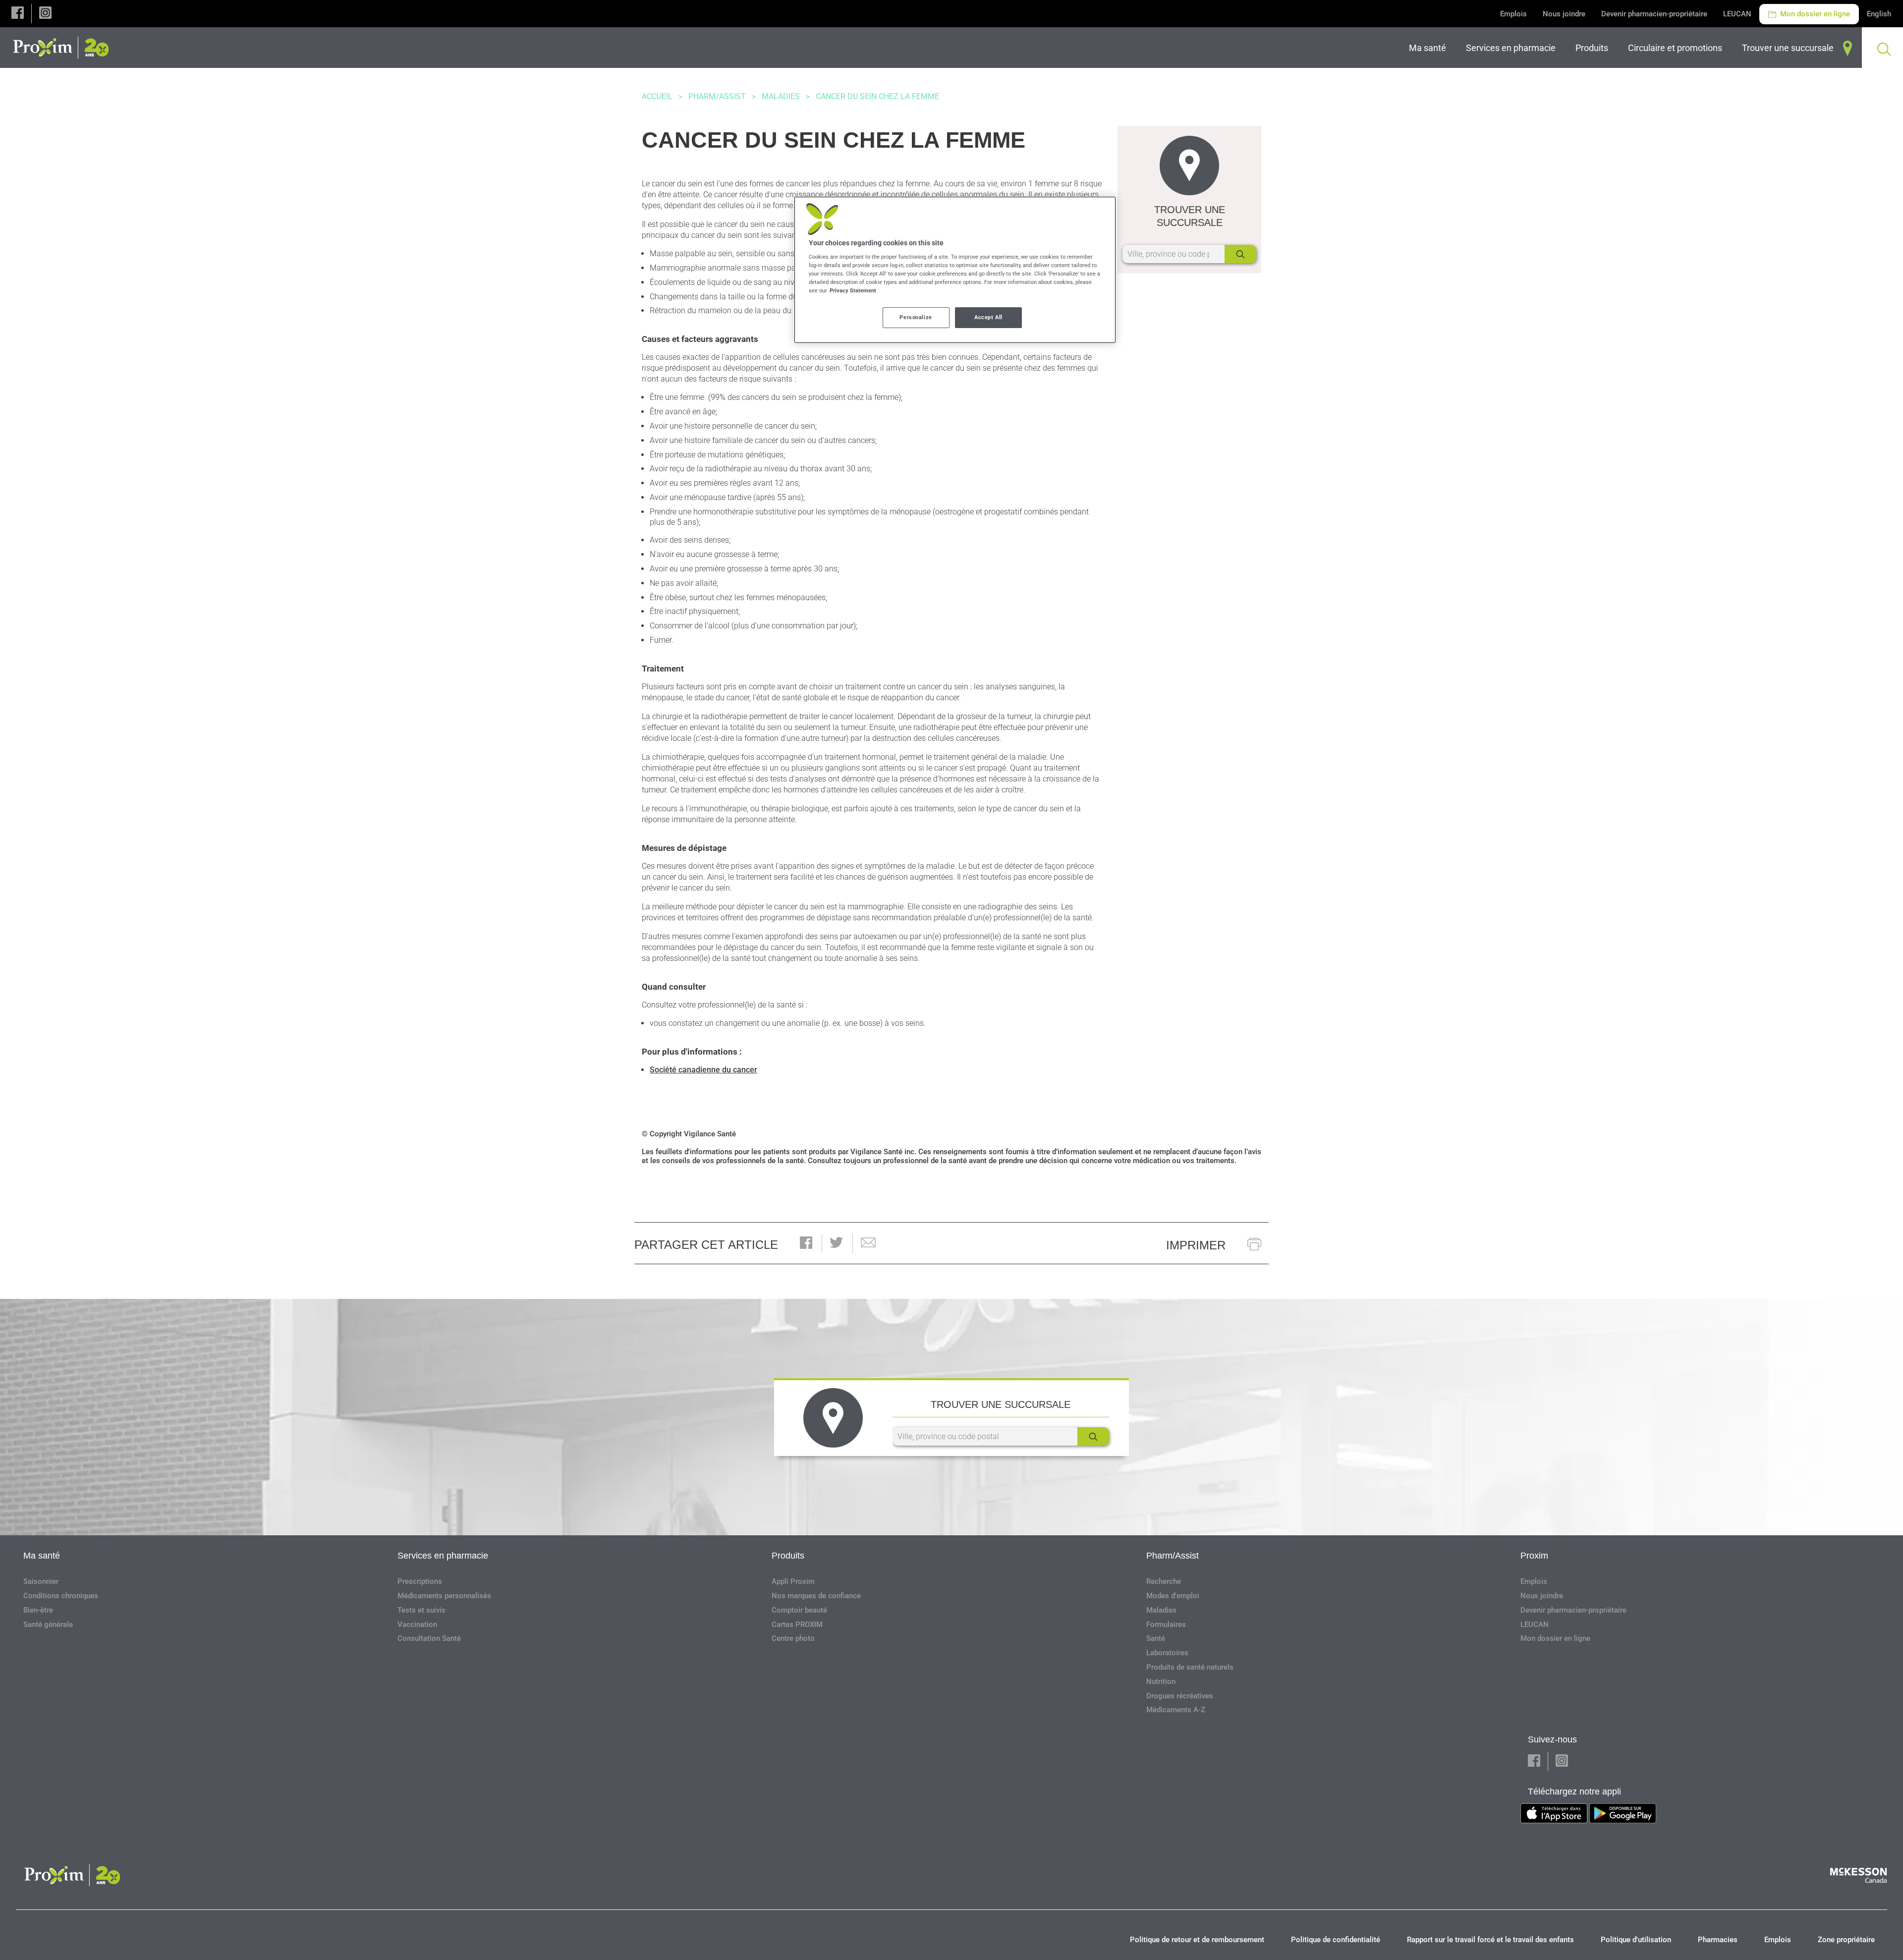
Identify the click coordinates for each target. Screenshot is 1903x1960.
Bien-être (38, 1610)
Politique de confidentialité (1336, 1940)
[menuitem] (1429, 48)
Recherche (1164, 1581)
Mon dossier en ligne (1814, 14)
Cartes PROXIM (797, 1624)
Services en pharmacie (443, 1556)
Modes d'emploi (1173, 1596)
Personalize (916, 317)
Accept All (988, 317)
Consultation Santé (429, 1638)
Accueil (657, 96)
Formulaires (1166, 1624)
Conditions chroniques (61, 1596)
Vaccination (417, 1624)
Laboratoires (1167, 1653)
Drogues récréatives (1180, 1696)
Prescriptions (420, 1581)
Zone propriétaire (1846, 1940)
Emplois (1513, 14)
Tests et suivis (421, 1610)
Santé (1156, 1638)
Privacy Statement (853, 290)
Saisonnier (41, 1581)
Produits (788, 1556)
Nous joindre (1564, 14)
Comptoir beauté (799, 1610)
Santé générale (48, 1624)
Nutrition (1161, 1681)
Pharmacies (1718, 1940)
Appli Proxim (793, 1581)
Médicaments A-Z (1176, 1710)
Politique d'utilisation (1636, 1940)
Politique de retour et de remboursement (1197, 1940)
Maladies (781, 96)
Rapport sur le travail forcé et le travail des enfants (1490, 1940)
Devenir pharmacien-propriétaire (1654, 14)
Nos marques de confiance (816, 1596)
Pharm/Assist (717, 96)
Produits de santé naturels (1190, 1667)
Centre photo (793, 1638)
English (1879, 14)
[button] (18, 14)
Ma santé (42, 1556)
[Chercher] (1240, 254)
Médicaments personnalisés (444, 1596)
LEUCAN (1737, 14)
